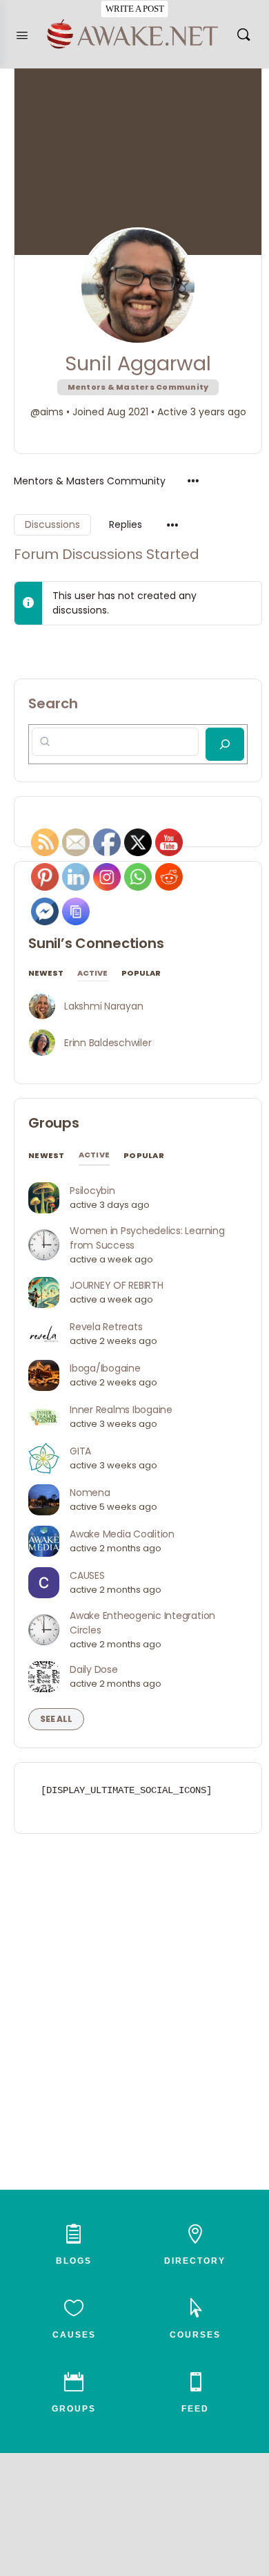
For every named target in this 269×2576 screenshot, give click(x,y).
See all (56, 1719)
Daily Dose (94, 1669)
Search (53, 703)
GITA (80, 1451)
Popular (141, 974)
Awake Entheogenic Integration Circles (142, 1623)
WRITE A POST (134, 9)
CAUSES (87, 1575)
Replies (126, 524)
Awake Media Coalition (122, 1534)
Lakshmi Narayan (103, 1006)
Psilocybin (92, 1191)
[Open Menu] (22, 34)
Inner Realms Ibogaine (121, 1410)
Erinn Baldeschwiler (108, 1043)
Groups (54, 1123)
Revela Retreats (106, 1327)
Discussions (52, 524)
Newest (46, 974)
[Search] (243, 34)
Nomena (90, 1493)
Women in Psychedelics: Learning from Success (147, 1238)
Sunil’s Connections (96, 943)
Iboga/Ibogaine (105, 1368)
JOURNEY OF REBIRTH (117, 1285)
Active (92, 974)
